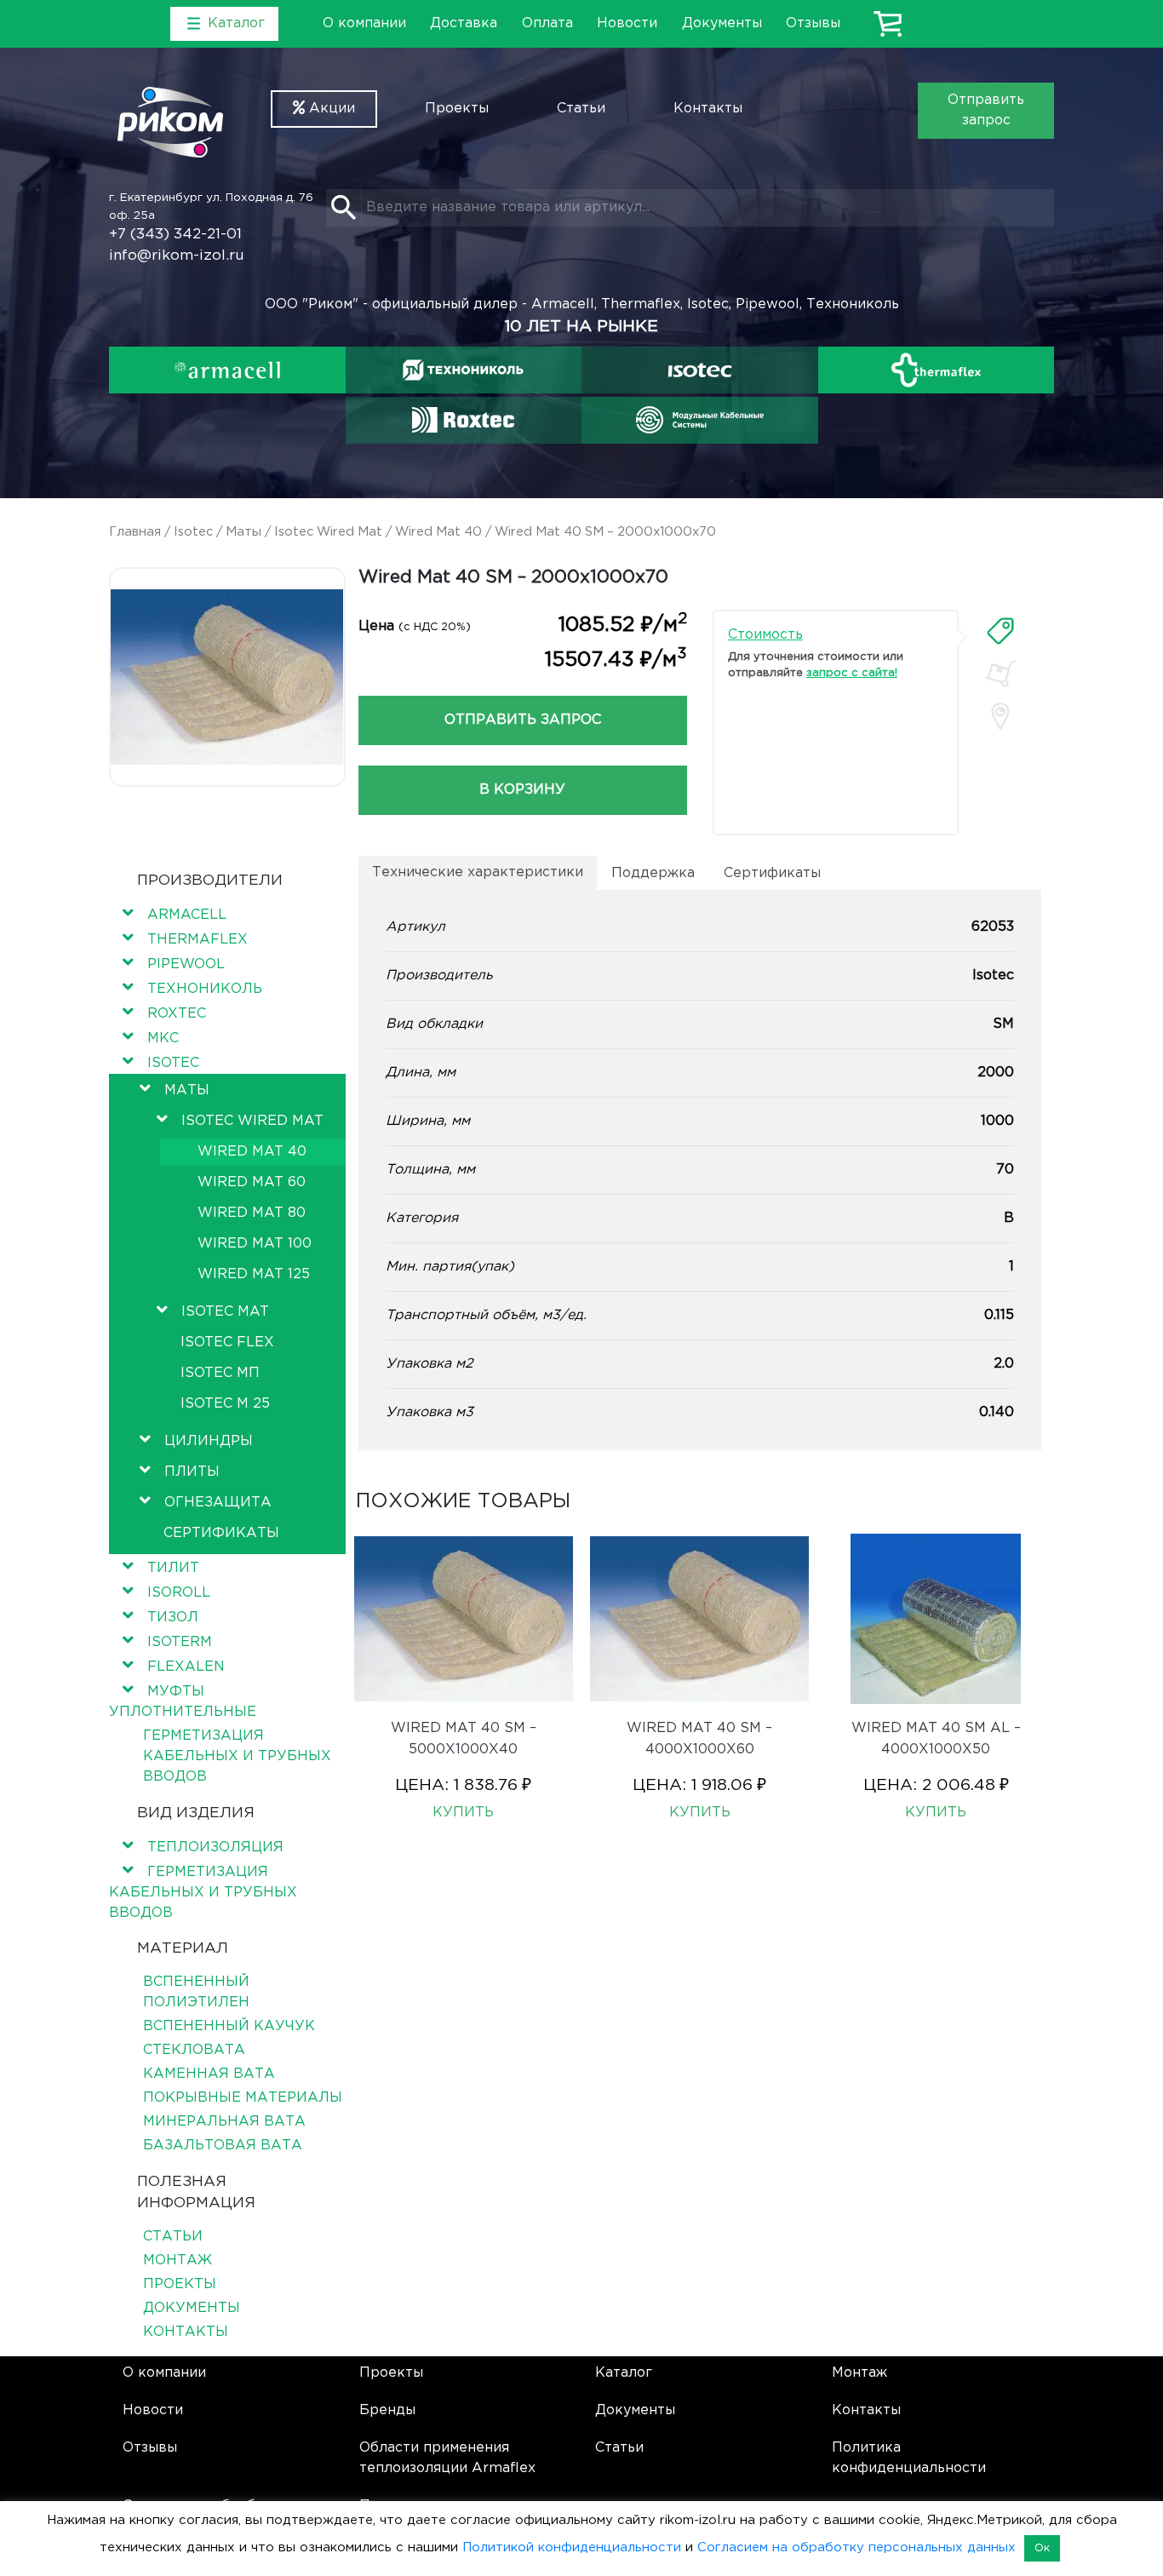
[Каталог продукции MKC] (700, 420)
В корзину (522, 790)
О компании (364, 23)
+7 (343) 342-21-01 (175, 235)
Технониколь (205, 989)
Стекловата (194, 2050)
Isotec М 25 (225, 1404)
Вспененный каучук (229, 2026)
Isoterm (180, 1642)
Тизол (173, 1618)
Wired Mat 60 (252, 1182)
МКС (163, 1038)
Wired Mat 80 (252, 1213)
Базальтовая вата (223, 2146)
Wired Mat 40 (438, 532)
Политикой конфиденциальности (572, 2547)
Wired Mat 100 (255, 1244)
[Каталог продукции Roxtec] (463, 420)
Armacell (187, 915)
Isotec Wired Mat (328, 532)
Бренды (387, 2410)
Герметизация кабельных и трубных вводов (237, 1756)
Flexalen (186, 1667)
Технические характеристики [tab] (478, 872)
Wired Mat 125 (254, 1274)
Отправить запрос (986, 110)
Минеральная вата (224, 2122)
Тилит (173, 1568)
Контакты (708, 109)
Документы (722, 23)
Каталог (624, 2373)
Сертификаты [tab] (772, 873)
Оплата (547, 23)
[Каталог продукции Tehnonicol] (463, 370)
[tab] (1000, 631)
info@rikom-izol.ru (177, 256)
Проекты (457, 109)
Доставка (464, 23)
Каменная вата (209, 2074)
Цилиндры (209, 1441)
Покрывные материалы (243, 2098)
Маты (243, 532)
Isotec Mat (225, 1312)
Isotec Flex (227, 1343)
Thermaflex (198, 940)
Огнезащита (218, 1503)
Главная (135, 532)
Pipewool (186, 964)
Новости (627, 23)
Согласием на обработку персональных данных (856, 2547)
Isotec (193, 532)
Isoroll (179, 1593)
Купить (463, 1813)
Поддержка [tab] (653, 873)
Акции (330, 109)
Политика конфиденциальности (909, 2458)
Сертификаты (221, 1533)
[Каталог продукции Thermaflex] (937, 370)
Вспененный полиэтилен (196, 1992)
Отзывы (813, 23)
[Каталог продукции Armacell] (227, 370)
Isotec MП (220, 1373)
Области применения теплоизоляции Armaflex (447, 2458)
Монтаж (178, 2260)
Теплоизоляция (215, 1847)
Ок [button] (1042, 2548)
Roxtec (177, 1014)
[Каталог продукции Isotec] (700, 370)
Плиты (192, 1472)
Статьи (581, 109)
